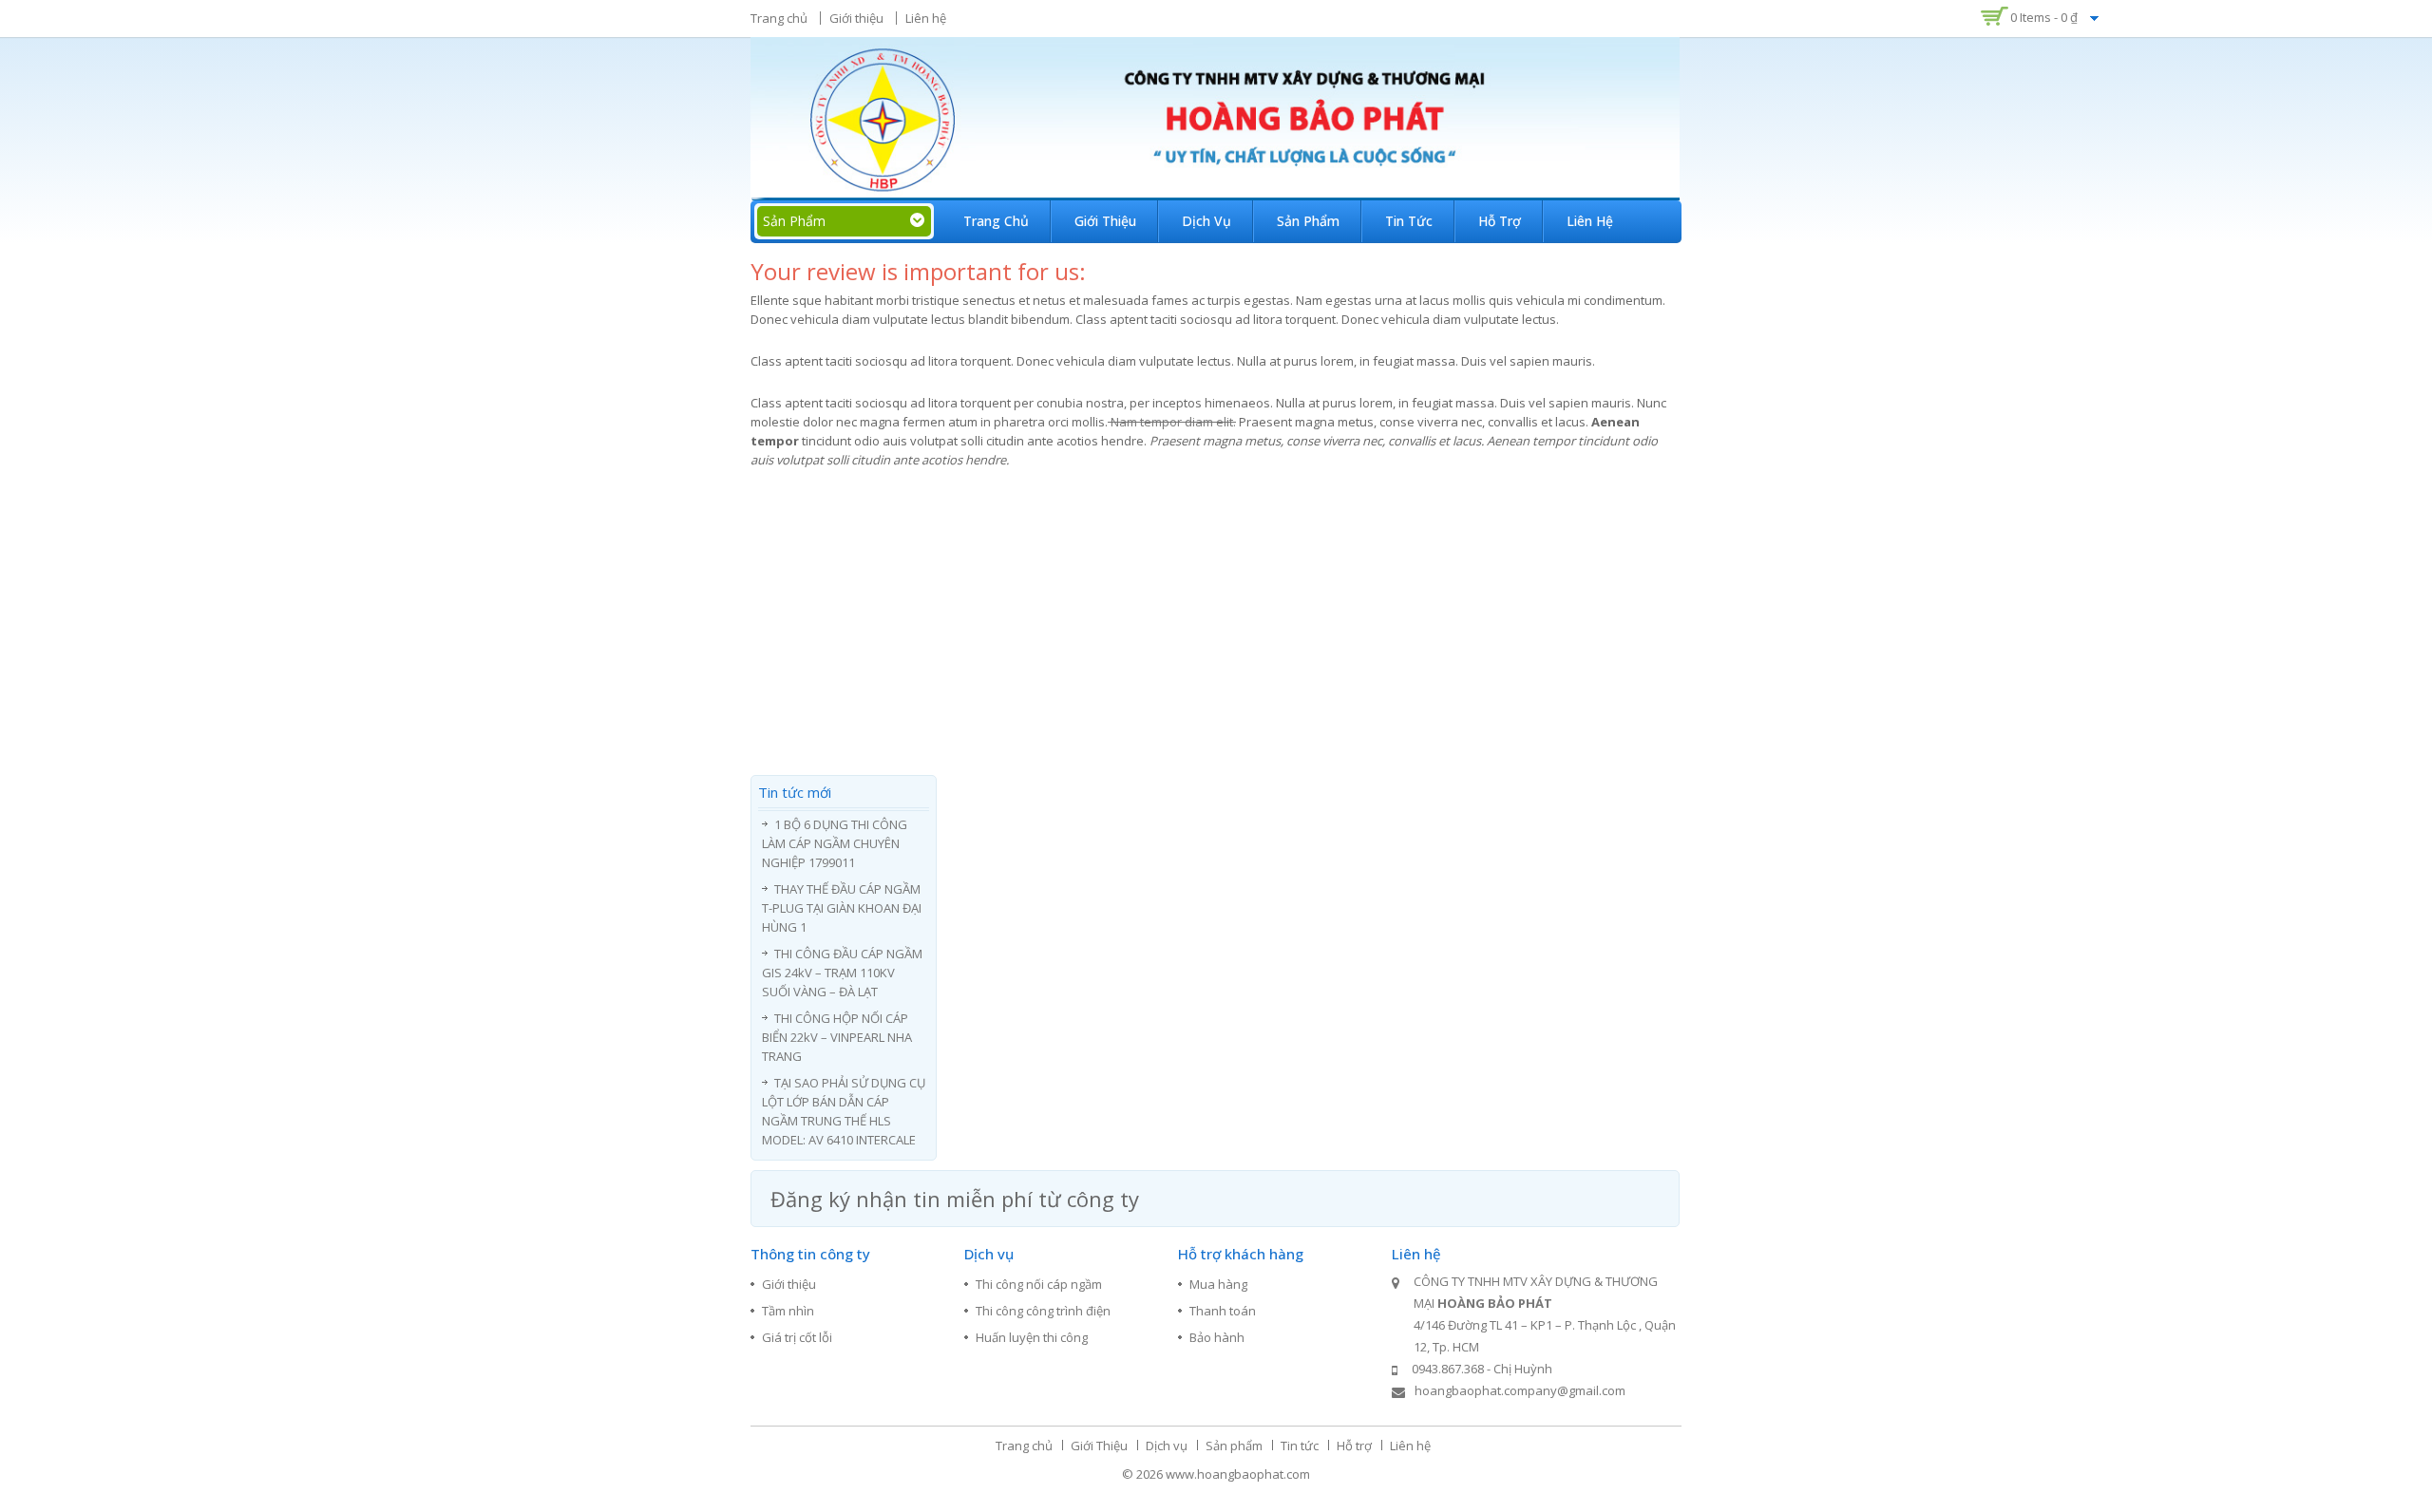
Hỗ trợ (1500, 221)
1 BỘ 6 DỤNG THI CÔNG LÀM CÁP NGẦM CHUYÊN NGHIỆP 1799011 (835, 843)
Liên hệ (926, 18)
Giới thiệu (856, 18)
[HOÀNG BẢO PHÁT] (1215, 117)
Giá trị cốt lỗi (797, 1337)
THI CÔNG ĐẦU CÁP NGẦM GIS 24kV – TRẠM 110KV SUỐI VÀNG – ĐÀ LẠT (842, 973)
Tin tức (1409, 221)
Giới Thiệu (1105, 221)
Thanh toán (1223, 1311)
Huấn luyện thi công (1032, 1337)
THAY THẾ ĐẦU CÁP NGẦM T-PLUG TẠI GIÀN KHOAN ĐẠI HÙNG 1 (842, 908)
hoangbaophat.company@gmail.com (1520, 1390)
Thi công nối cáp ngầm (1039, 1284)
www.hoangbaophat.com (1238, 1474)
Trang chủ (779, 18)
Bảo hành (1217, 1337)
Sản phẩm (1308, 221)
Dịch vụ (1206, 221)
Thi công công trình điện (1043, 1311)
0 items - (2044, 17)
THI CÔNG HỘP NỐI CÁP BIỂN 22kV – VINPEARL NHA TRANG (837, 1037)
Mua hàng (1218, 1284)
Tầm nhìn (788, 1311)
